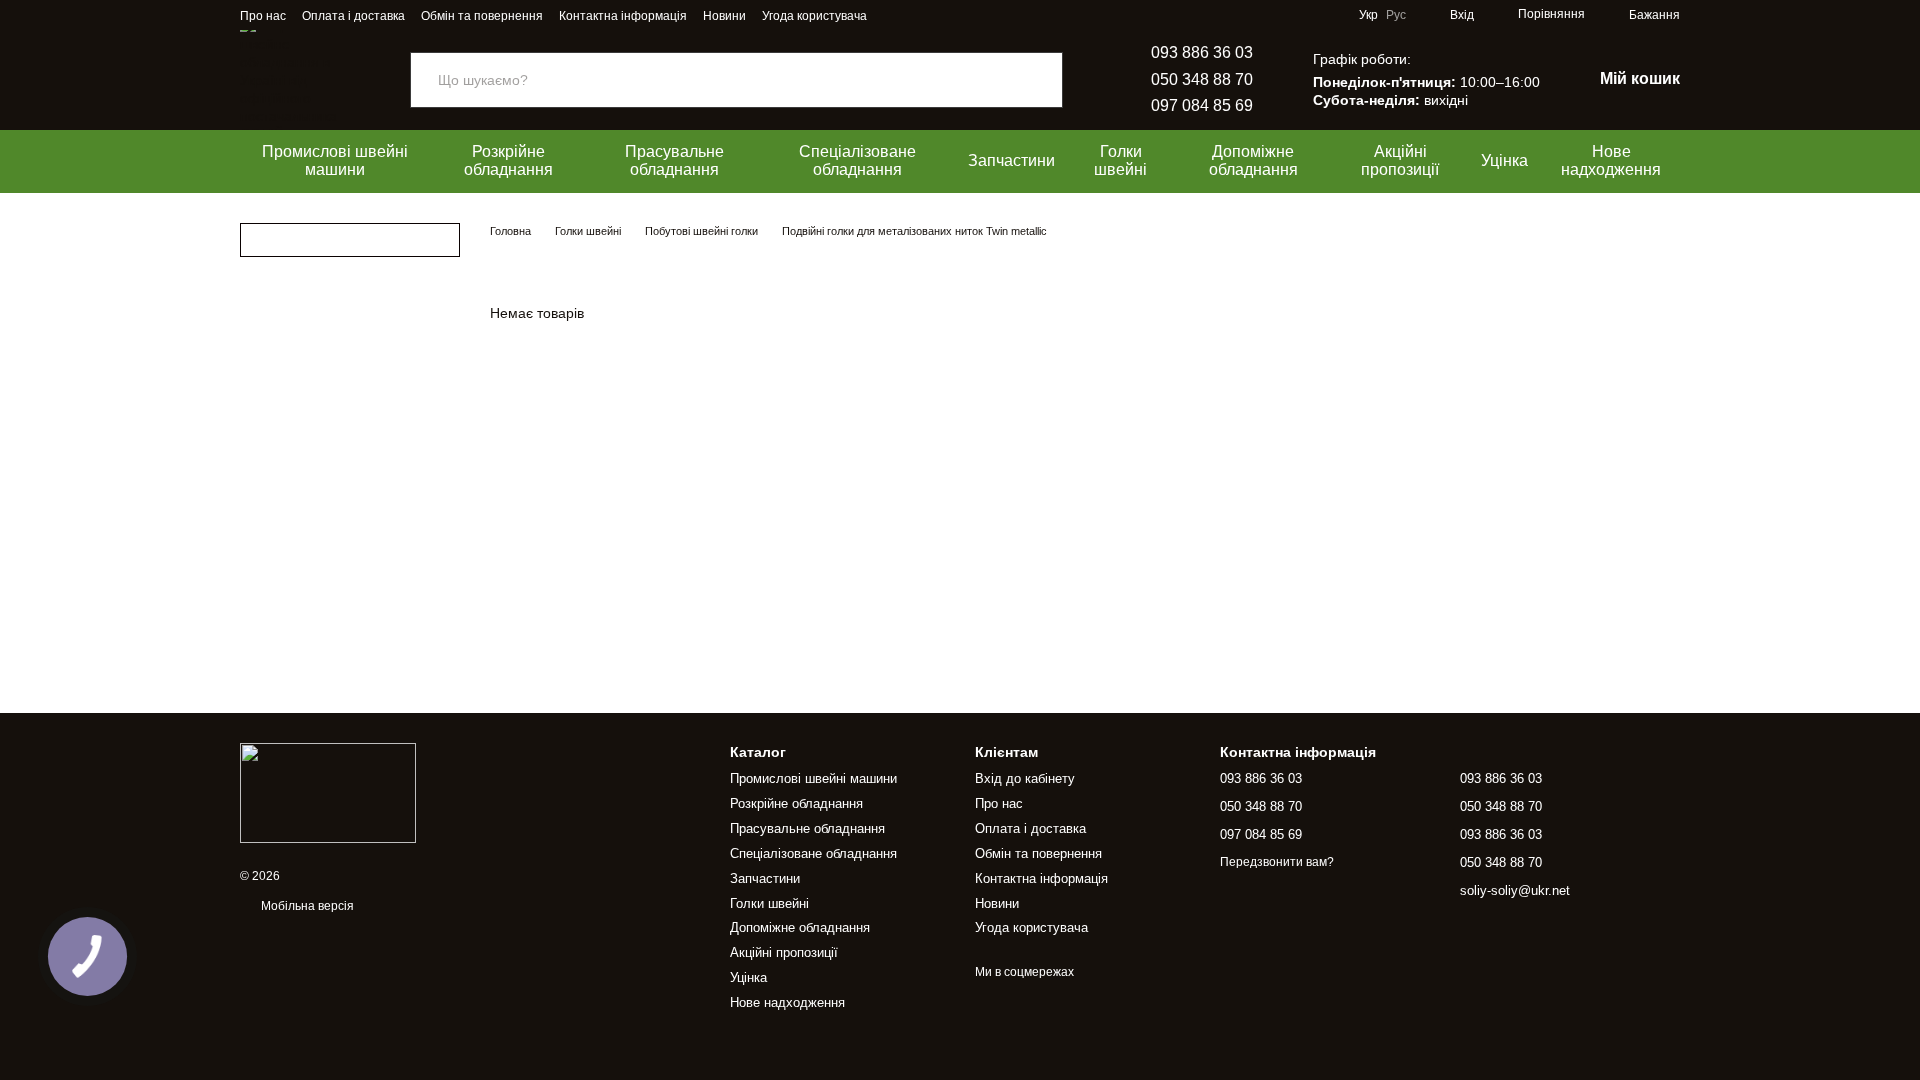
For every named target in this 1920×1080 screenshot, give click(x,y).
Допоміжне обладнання (1253, 160)
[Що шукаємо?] (1047, 80)
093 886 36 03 (1202, 52)
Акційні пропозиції (1400, 160)
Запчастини (1011, 160)
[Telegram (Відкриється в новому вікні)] (919, 15)
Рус (1396, 15)
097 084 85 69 (1202, 105)
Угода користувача (814, 16)
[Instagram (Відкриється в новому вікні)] (895, 15)
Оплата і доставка (353, 16)
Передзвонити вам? (1277, 862)
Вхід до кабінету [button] (1025, 778)
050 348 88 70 (1202, 79)
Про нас (263, 16)
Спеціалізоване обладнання (857, 160)
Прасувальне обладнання (674, 160)
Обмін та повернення (482, 16)
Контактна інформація (623, 16)
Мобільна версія (306, 906)
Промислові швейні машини (335, 160)
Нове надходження (1611, 160)
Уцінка (1504, 160)
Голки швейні (1120, 160)
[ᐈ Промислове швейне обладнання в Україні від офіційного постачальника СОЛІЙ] (328, 792)
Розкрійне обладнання (508, 160)
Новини (724, 16)
